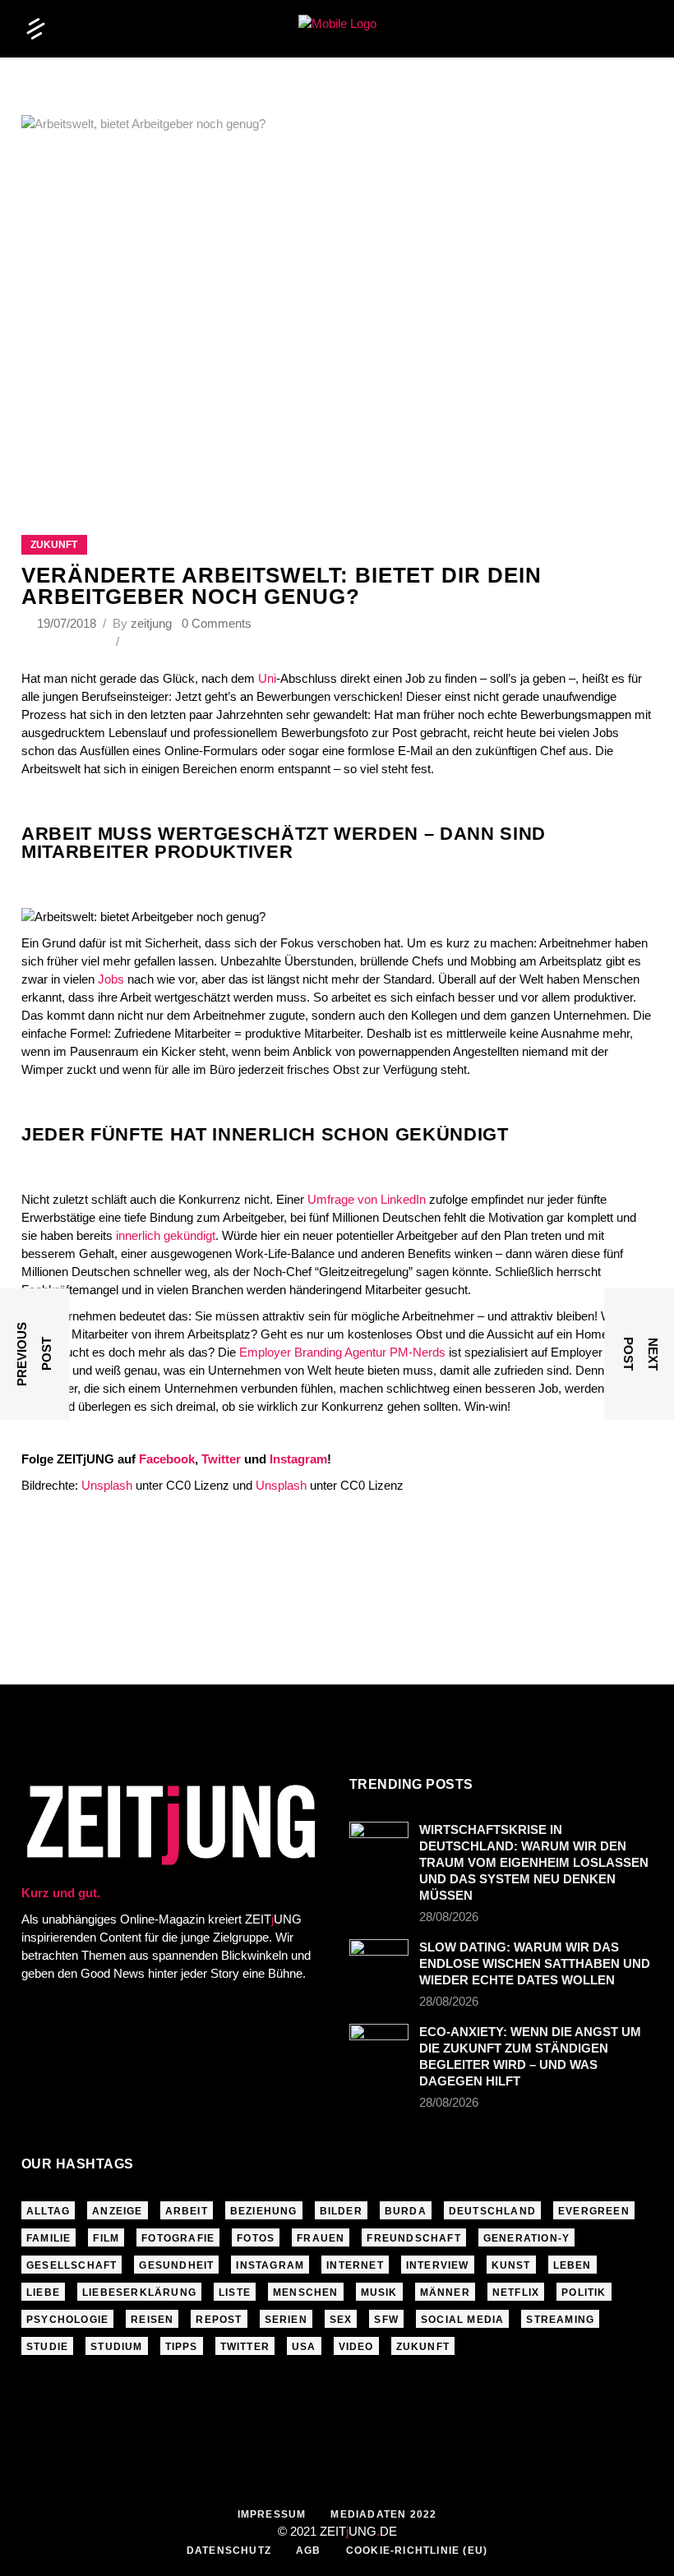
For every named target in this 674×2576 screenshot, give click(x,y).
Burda (406, 2211)
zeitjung (151, 623)
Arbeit (187, 2211)
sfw (386, 2320)
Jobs (111, 979)
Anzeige (117, 2211)
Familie (48, 2238)
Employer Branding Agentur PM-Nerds (342, 1352)
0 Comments (217, 623)
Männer (445, 2293)
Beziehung (264, 2211)
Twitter (245, 2347)
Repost (219, 2320)
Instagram (270, 2265)
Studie (47, 2347)
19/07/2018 (68, 623)
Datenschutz (229, 2551)
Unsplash (107, 1485)
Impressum (272, 2514)
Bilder (341, 2211)
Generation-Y (526, 2238)
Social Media (462, 2320)
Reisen (152, 2320)
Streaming (560, 2320)
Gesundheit (176, 2265)
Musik (379, 2293)
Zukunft (54, 545)
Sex (341, 2320)
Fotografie (178, 2238)
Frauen (321, 2238)
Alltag (48, 2211)
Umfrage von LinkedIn (368, 1199)
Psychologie (67, 2320)
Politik (584, 2293)
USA (304, 2347)
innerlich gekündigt (166, 1235)
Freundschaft (413, 2238)
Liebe (43, 2293)
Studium (116, 2347)
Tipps (182, 2347)
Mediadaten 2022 (383, 2514)
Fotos (256, 2238)
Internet (355, 2265)
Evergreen (594, 2211)
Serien (286, 2320)
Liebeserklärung (139, 2293)
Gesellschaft (72, 2265)
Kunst (511, 2265)
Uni (267, 678)
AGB (309, 2551)
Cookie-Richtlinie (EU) (417, 2551)
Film (106, 2238)
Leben (572, 2265)
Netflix (516, 2293)
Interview (438, 2265)
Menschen (306, 2293)
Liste (235, 2293)
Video (356, 2347)
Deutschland (492, 2211)
